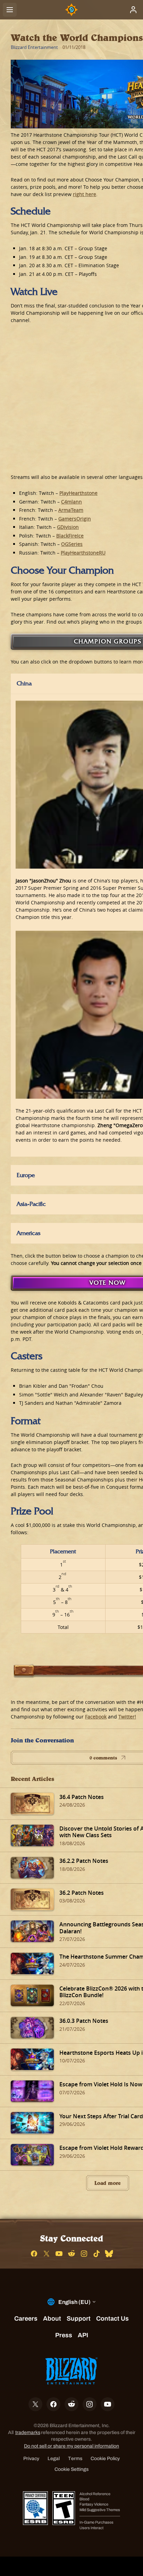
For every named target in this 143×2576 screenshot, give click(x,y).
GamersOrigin (75, 519)
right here (85, 194)
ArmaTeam (71, 510)
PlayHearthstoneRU (83, 553)
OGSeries (72, 544)
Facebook (96, 1717)
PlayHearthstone (78, 493)
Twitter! (127, 1717)
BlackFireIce (70, 536)
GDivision (68, 527)
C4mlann (71, 502)
